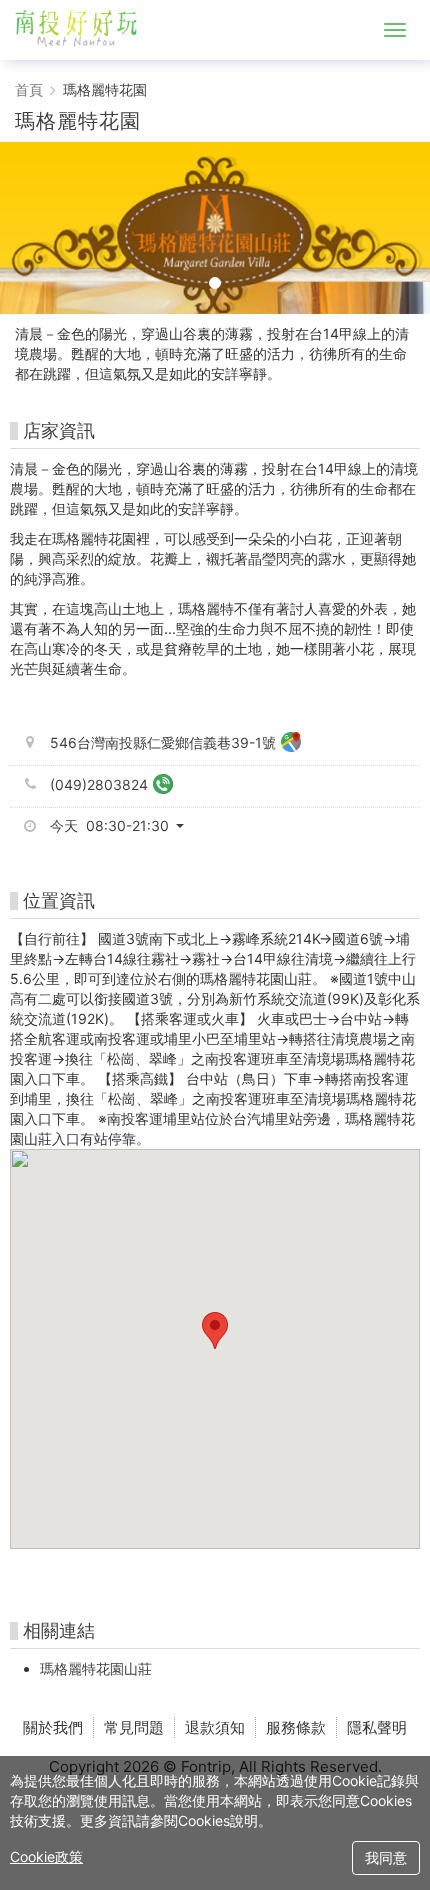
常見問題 (134, 1727)
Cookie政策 (46, 1856)
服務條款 (296, 1727)
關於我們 (53, 1727)
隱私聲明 (377, 1727)
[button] (124, 826)
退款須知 (215, 1727)
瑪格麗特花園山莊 (96, 1668)
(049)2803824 (99, 784)
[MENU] (395, 30)
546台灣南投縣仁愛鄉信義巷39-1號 (163, 742)
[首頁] (84, 30)
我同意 (386, 1857)
